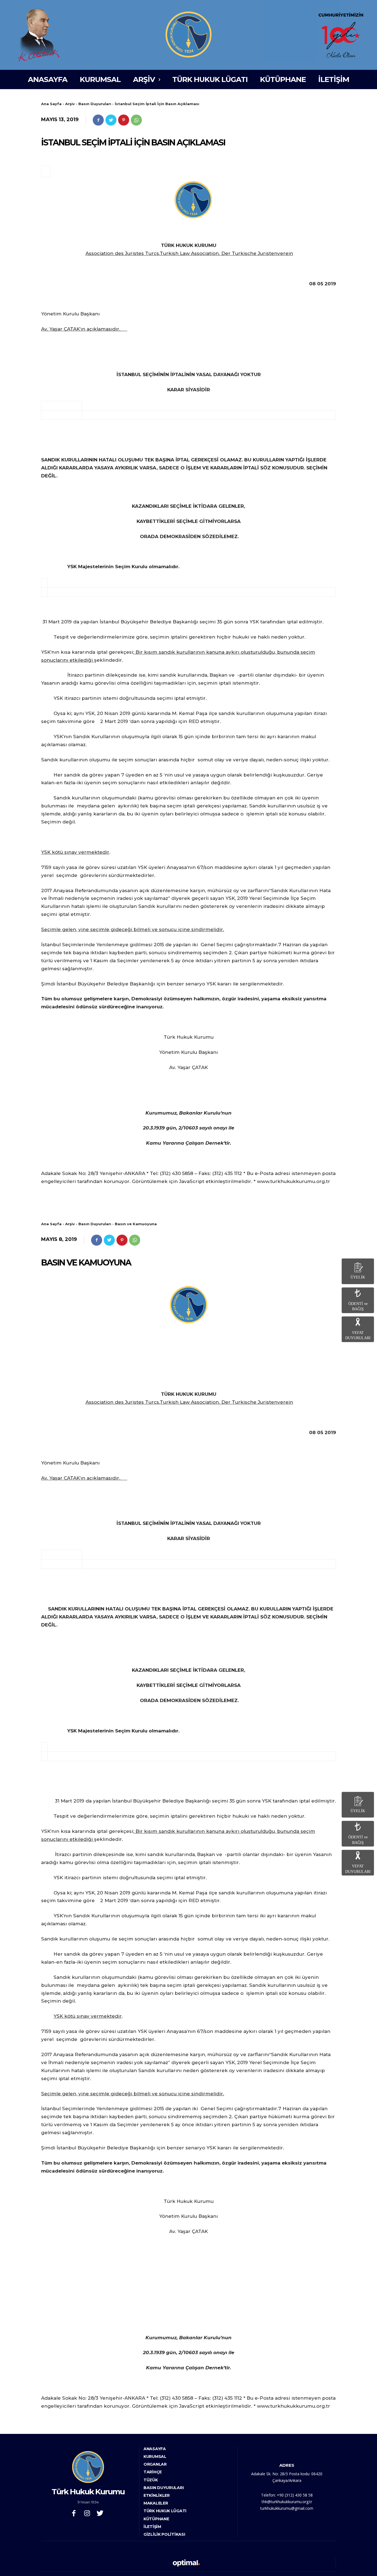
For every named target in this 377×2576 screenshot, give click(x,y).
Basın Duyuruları (95, 104)
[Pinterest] (124, 120)
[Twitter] (111, 120)
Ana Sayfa (51, 104)
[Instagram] (87, 2514)
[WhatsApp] (136, 120)
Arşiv (70, 104)
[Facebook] (98, 120)
